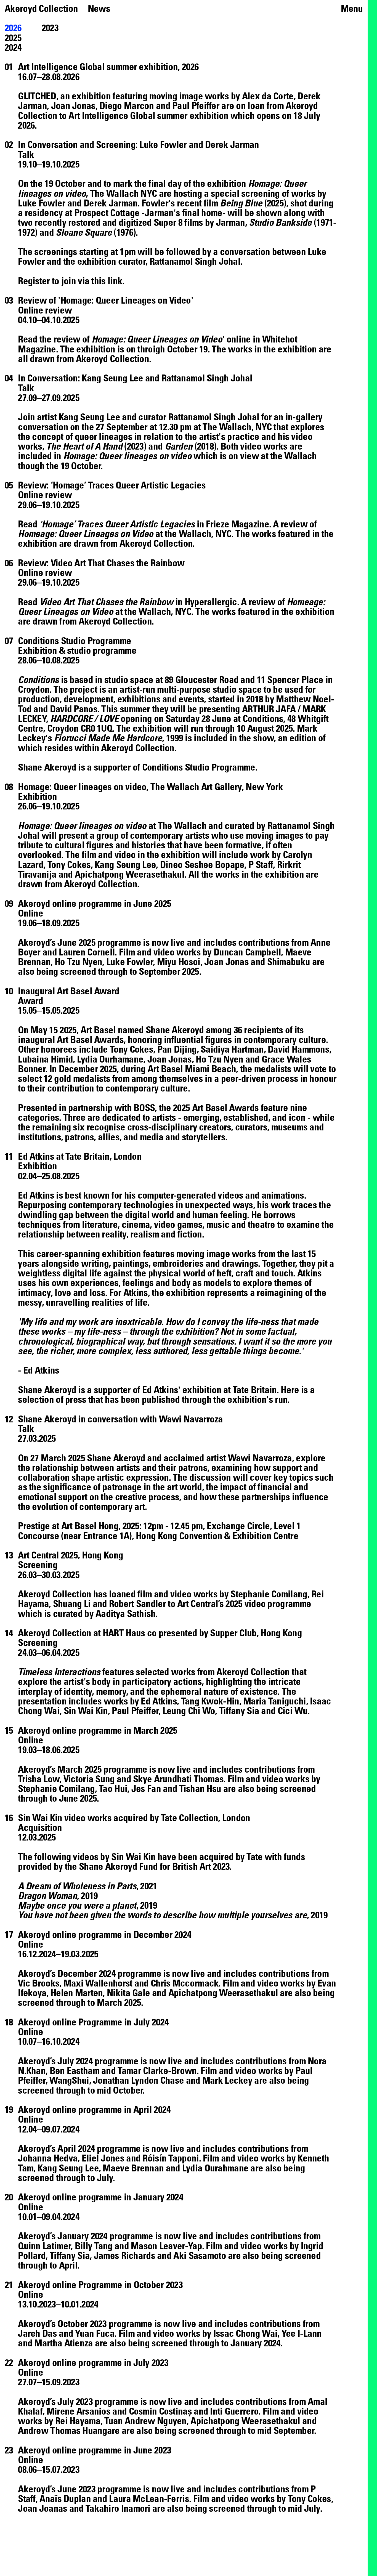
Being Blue (241, 203)
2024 (13, 47)
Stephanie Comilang (269, 1594)
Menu (352, 8)
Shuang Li (73, 1603)
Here (290, 1389)
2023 (50, 27)
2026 (13, 27)
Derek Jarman (111, 203)
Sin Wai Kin (133, 1856)
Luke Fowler (42, 203)
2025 (13, 37)
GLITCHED (37, 96)
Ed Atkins (36, 1195)
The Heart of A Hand (84, 446)
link (115, 281)
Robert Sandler (137, 1603)
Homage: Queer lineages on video (127, 456)
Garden (179, 446)
